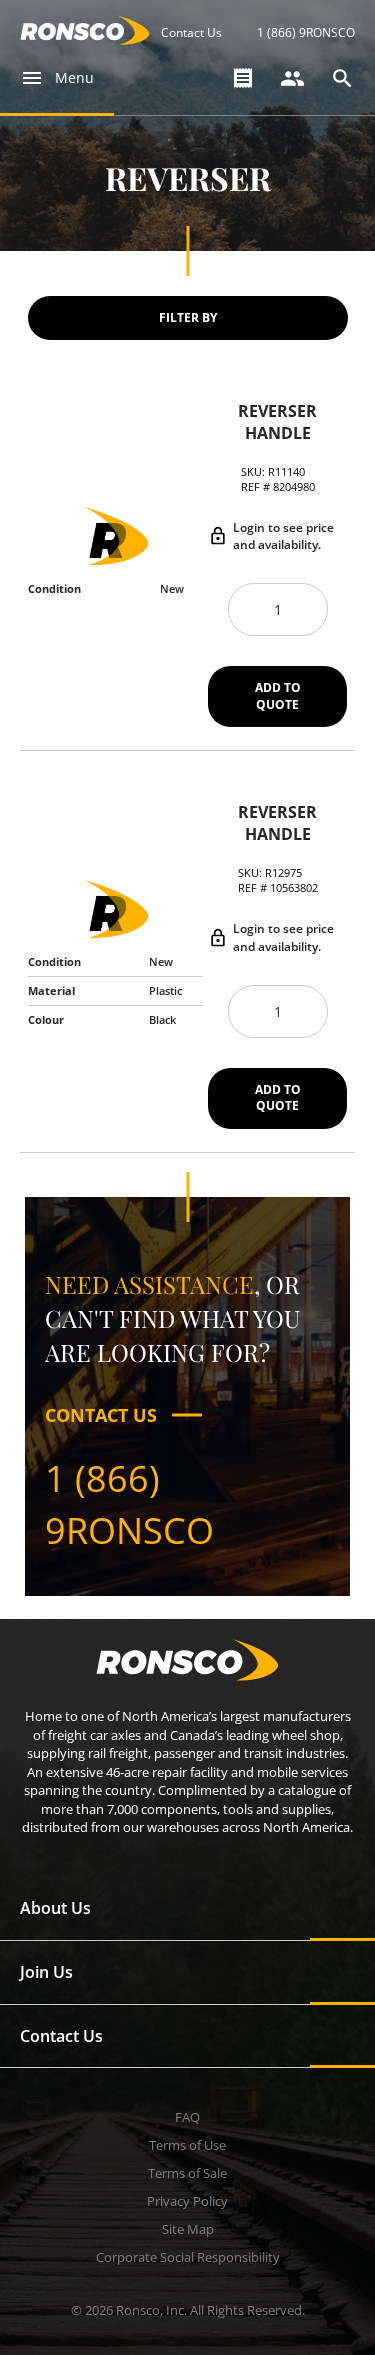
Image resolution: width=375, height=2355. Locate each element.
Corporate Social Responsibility (188, 2257)
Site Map (188, 2229)
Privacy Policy (187, 2201)
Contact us (101, 1415)
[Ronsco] (85, 39)
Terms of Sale (187, 2173)
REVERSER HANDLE (277, 422)
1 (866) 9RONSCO (306, 32)
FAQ (187, 2117)
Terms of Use (187, 2145)
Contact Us (191, 32)
